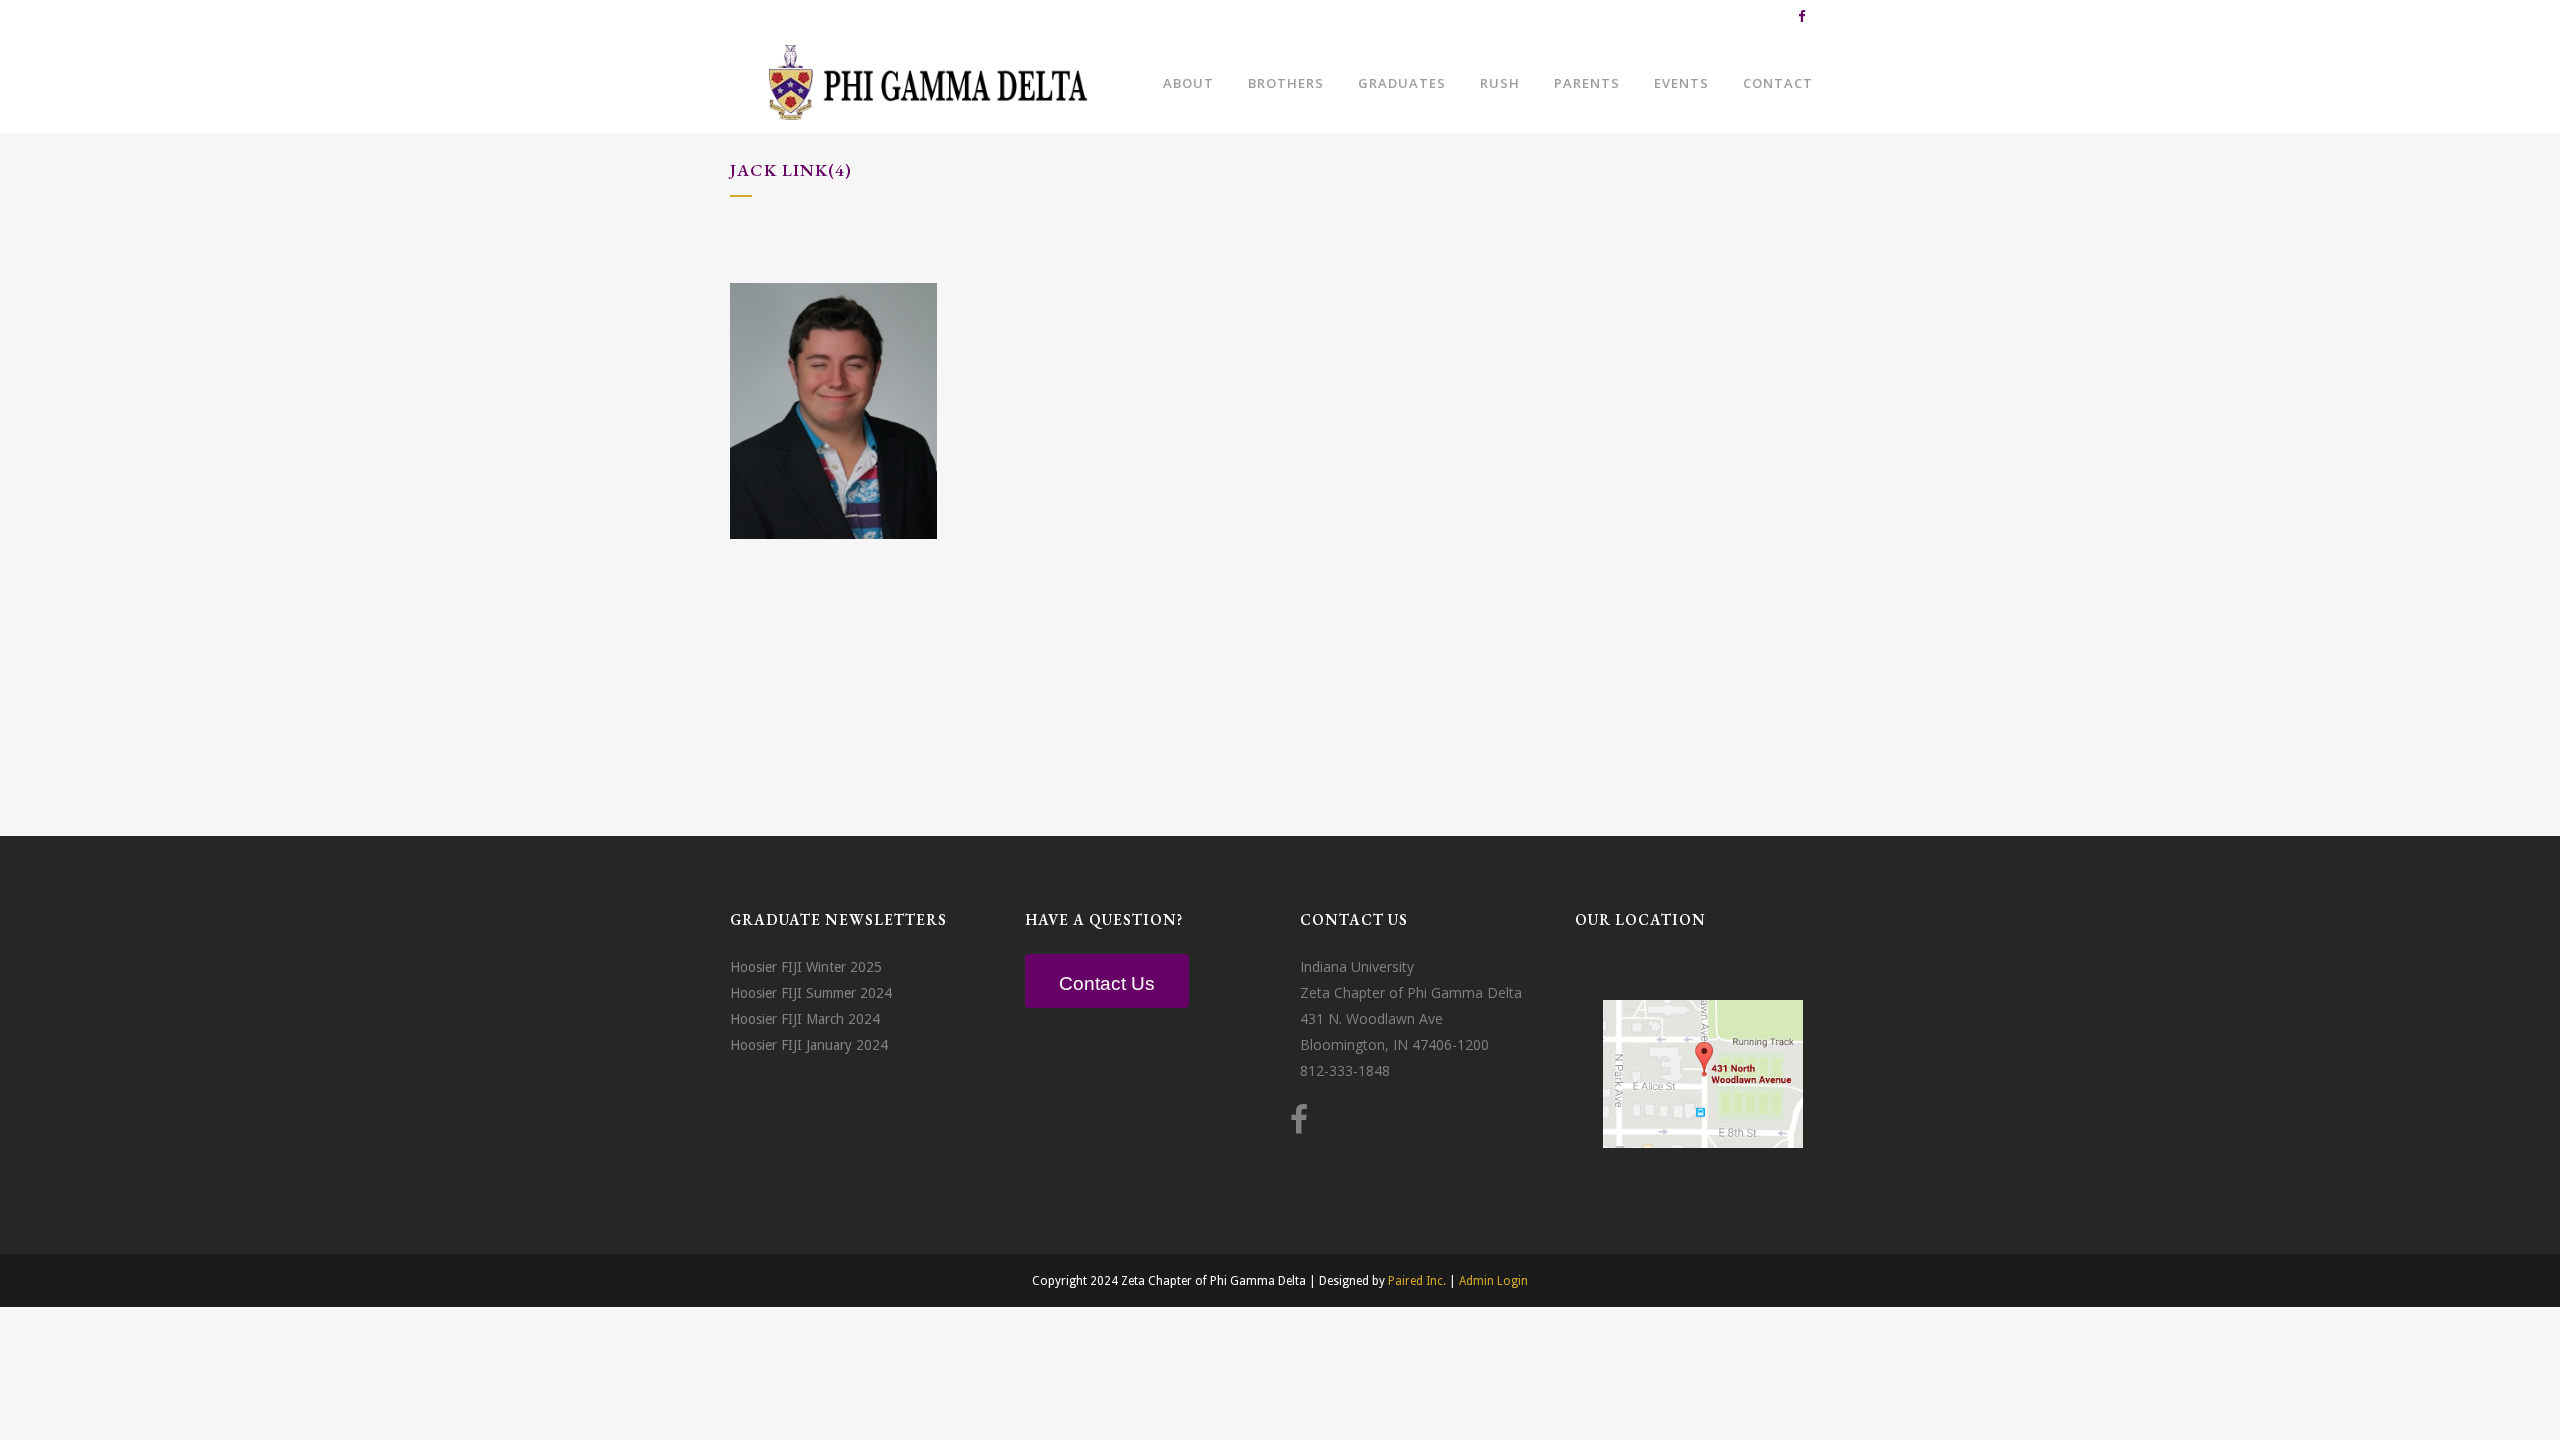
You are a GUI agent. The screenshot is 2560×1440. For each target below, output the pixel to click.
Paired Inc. (1417, 1281)
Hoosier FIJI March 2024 (805, 1019)
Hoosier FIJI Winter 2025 (806, 967)
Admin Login (1493, 1281)
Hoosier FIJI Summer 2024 (811, 993)
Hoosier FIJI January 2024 (809, 1045)
